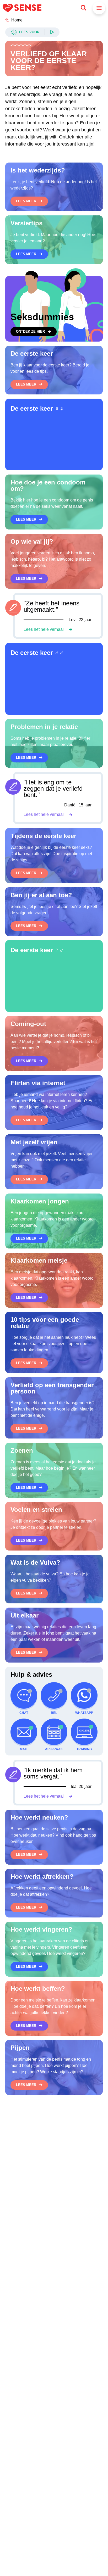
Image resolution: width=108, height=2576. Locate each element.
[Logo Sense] (22, 8)
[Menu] (99, 8)
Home (17, 20)
